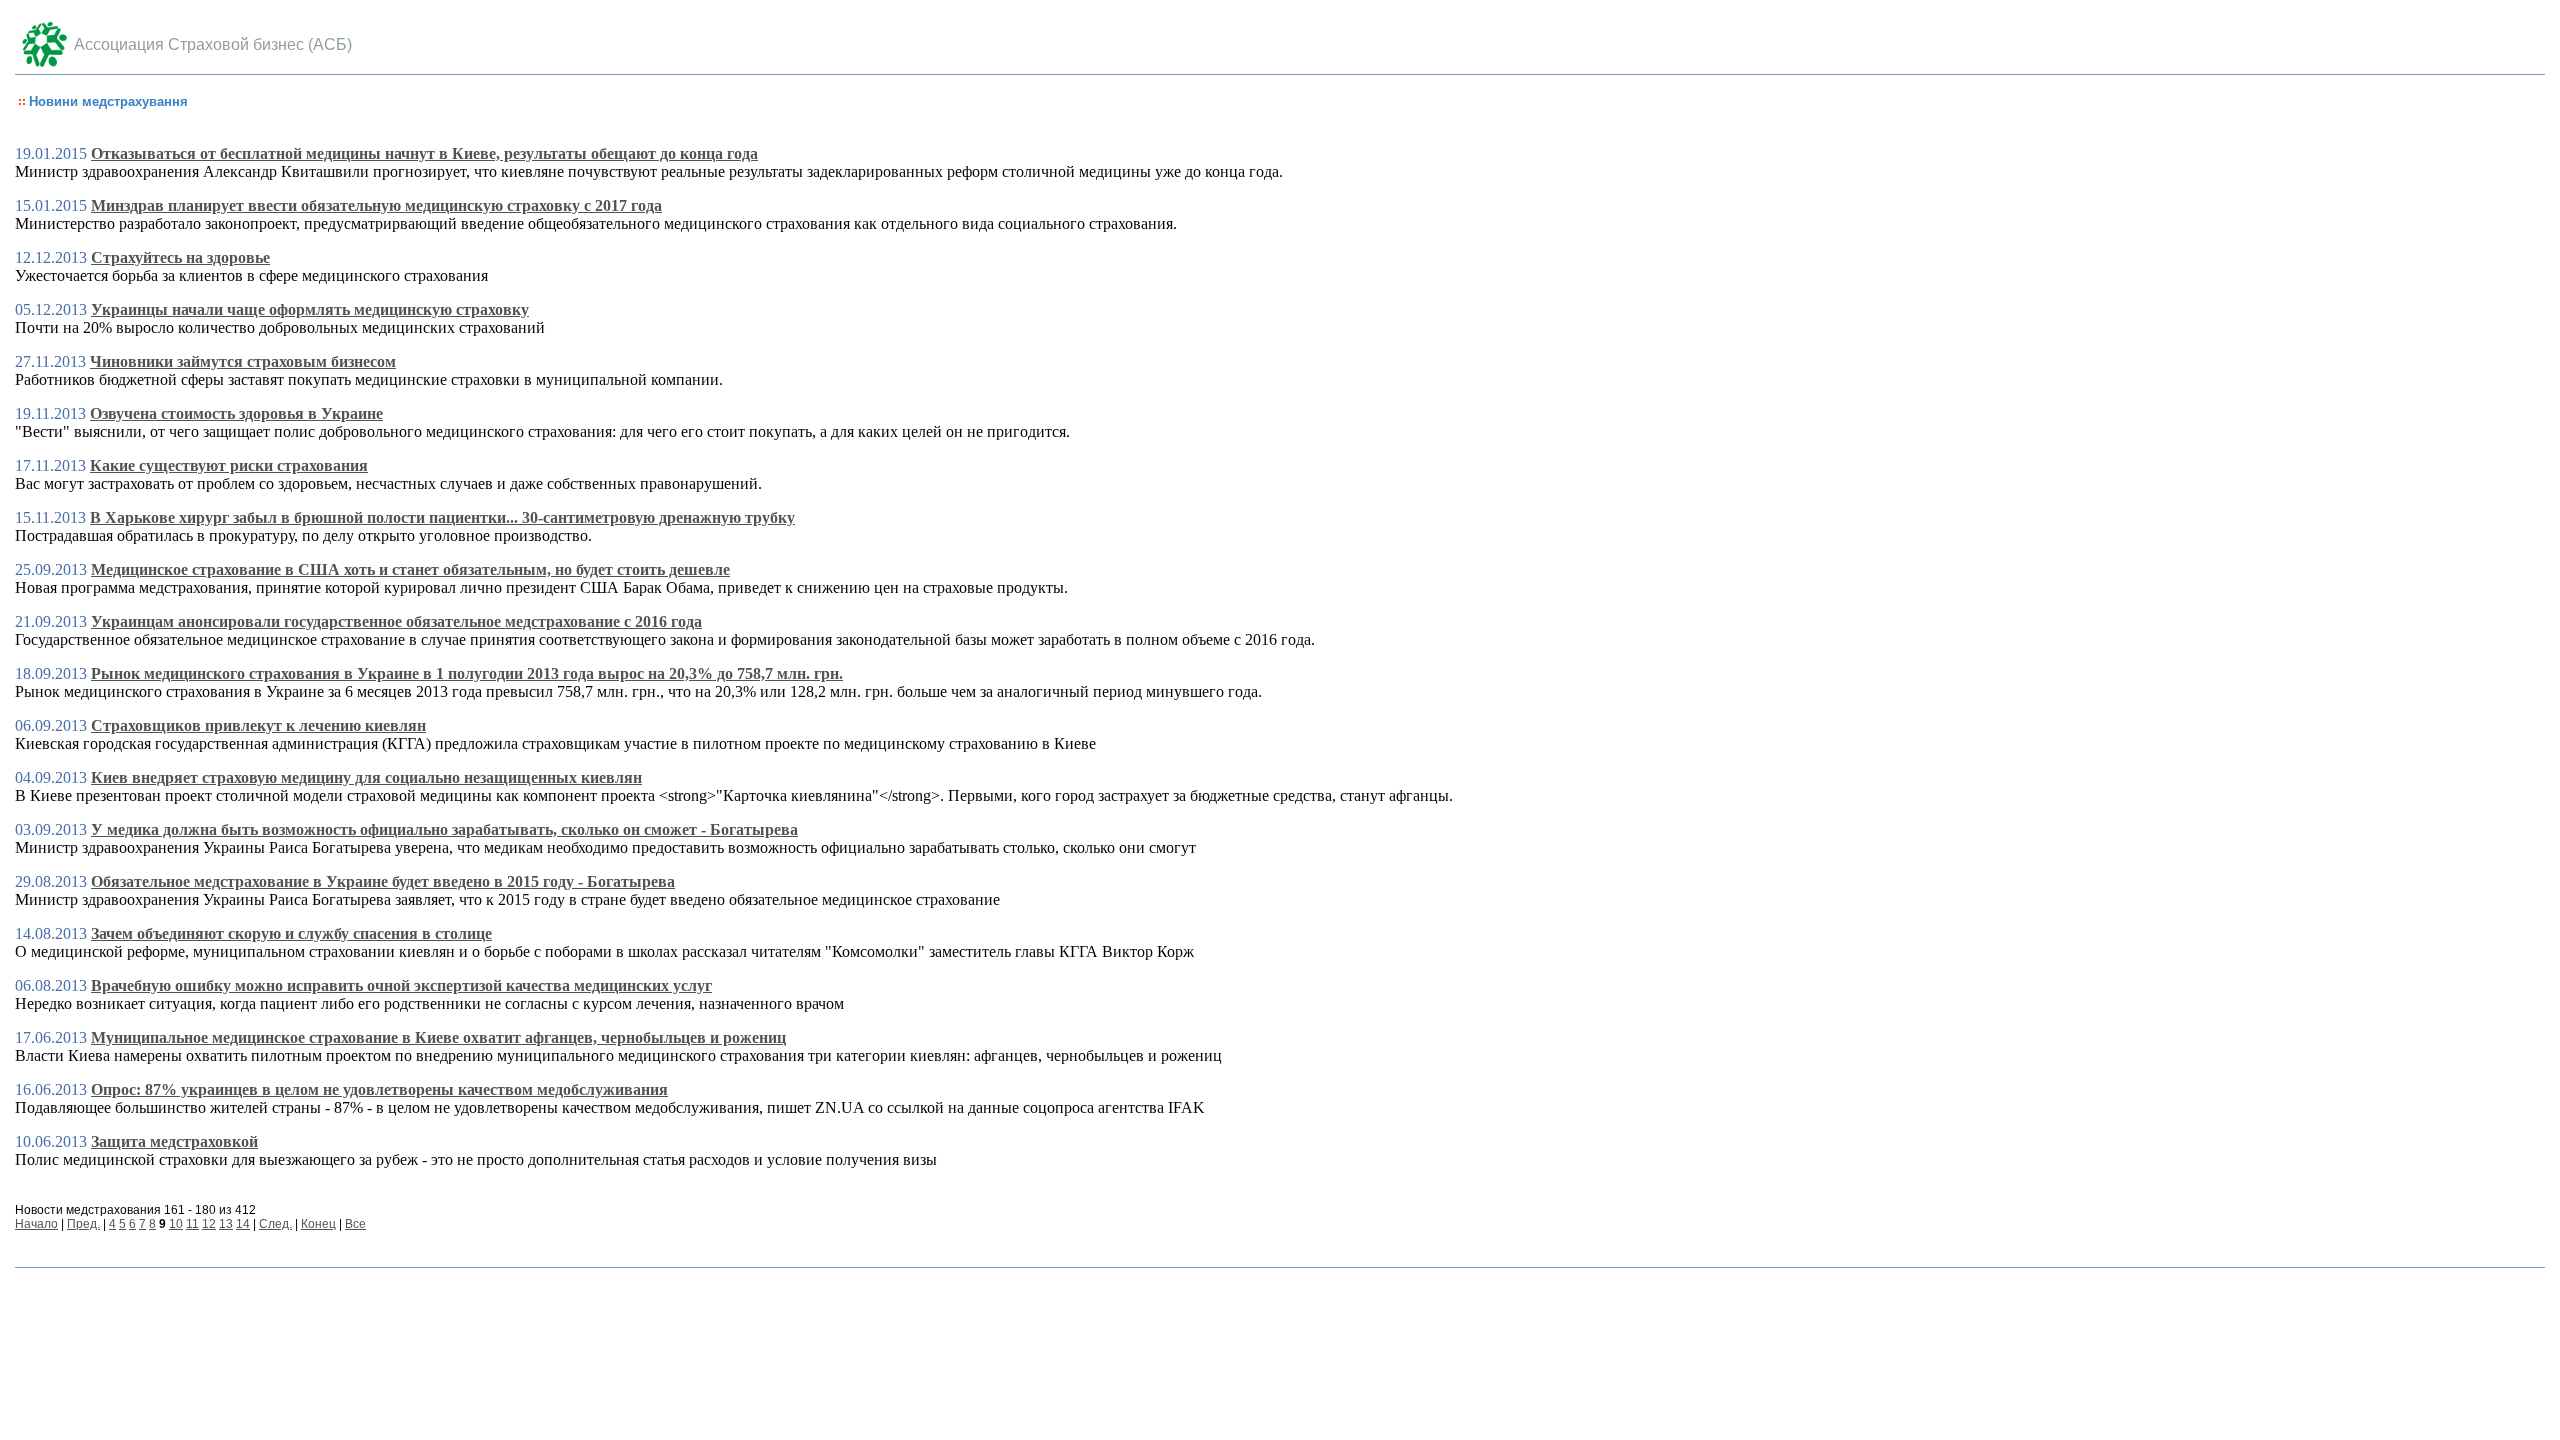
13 (226, 1224)
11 (192, 1224)
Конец (318, 1224)
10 (176, 1224)
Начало (36, 1224)
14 (243, 1224)
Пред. (83, 1224)
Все (355, 1224)
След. (275, 1224)
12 (209, 1224)
